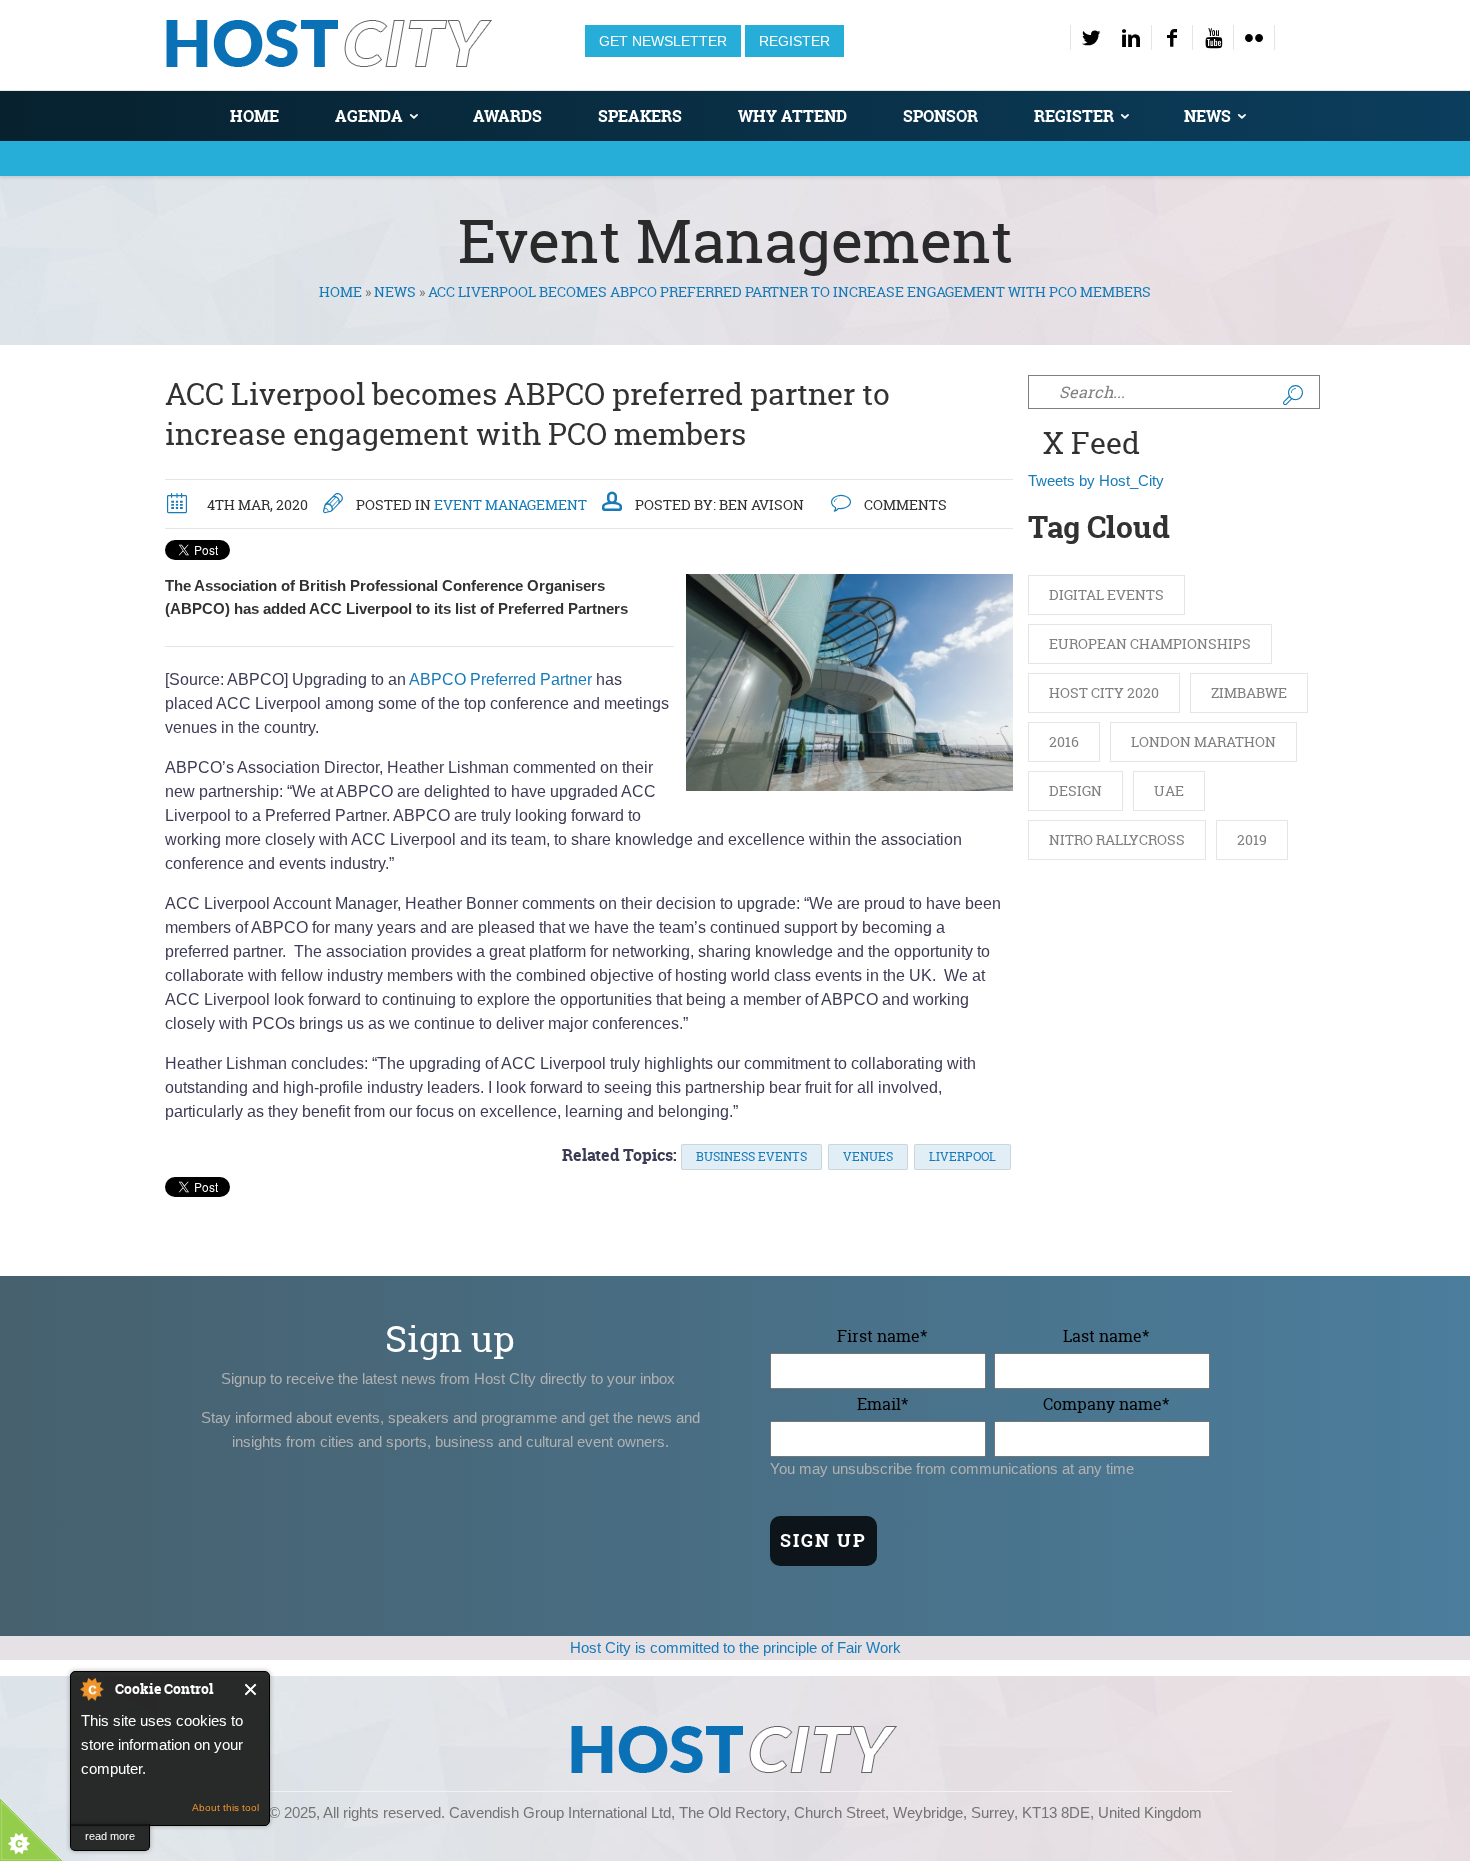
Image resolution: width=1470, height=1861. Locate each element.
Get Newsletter (663, 41)
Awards (507, 116)
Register (794, 41)
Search (1293, 395)
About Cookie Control (91, 1689)
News (1207, 116)
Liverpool (962, 1156)
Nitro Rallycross (1117, 839)
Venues (868, 1156)
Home (254, 116)
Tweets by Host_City (1096, 480)
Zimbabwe (1249, 692)
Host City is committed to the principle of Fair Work (735, 1647)
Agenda (369, 116)
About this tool (225, 1807)
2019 (1252, 839)
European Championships (1150, 643)
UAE (1169, 790)
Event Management (510, 504)
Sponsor (940, 116)
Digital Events (1106, 594)
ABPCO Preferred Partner (500, 679)
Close (251, 1689)
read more (110, 1836)
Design (1075, 790)
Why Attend (792, 116)
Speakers (640, 116)
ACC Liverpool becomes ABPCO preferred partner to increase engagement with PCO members (527, 414)
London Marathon (1203, 741)
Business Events (751, 1156)
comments (904, 504)
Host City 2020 (1104, 692)
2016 (1064, 741)
